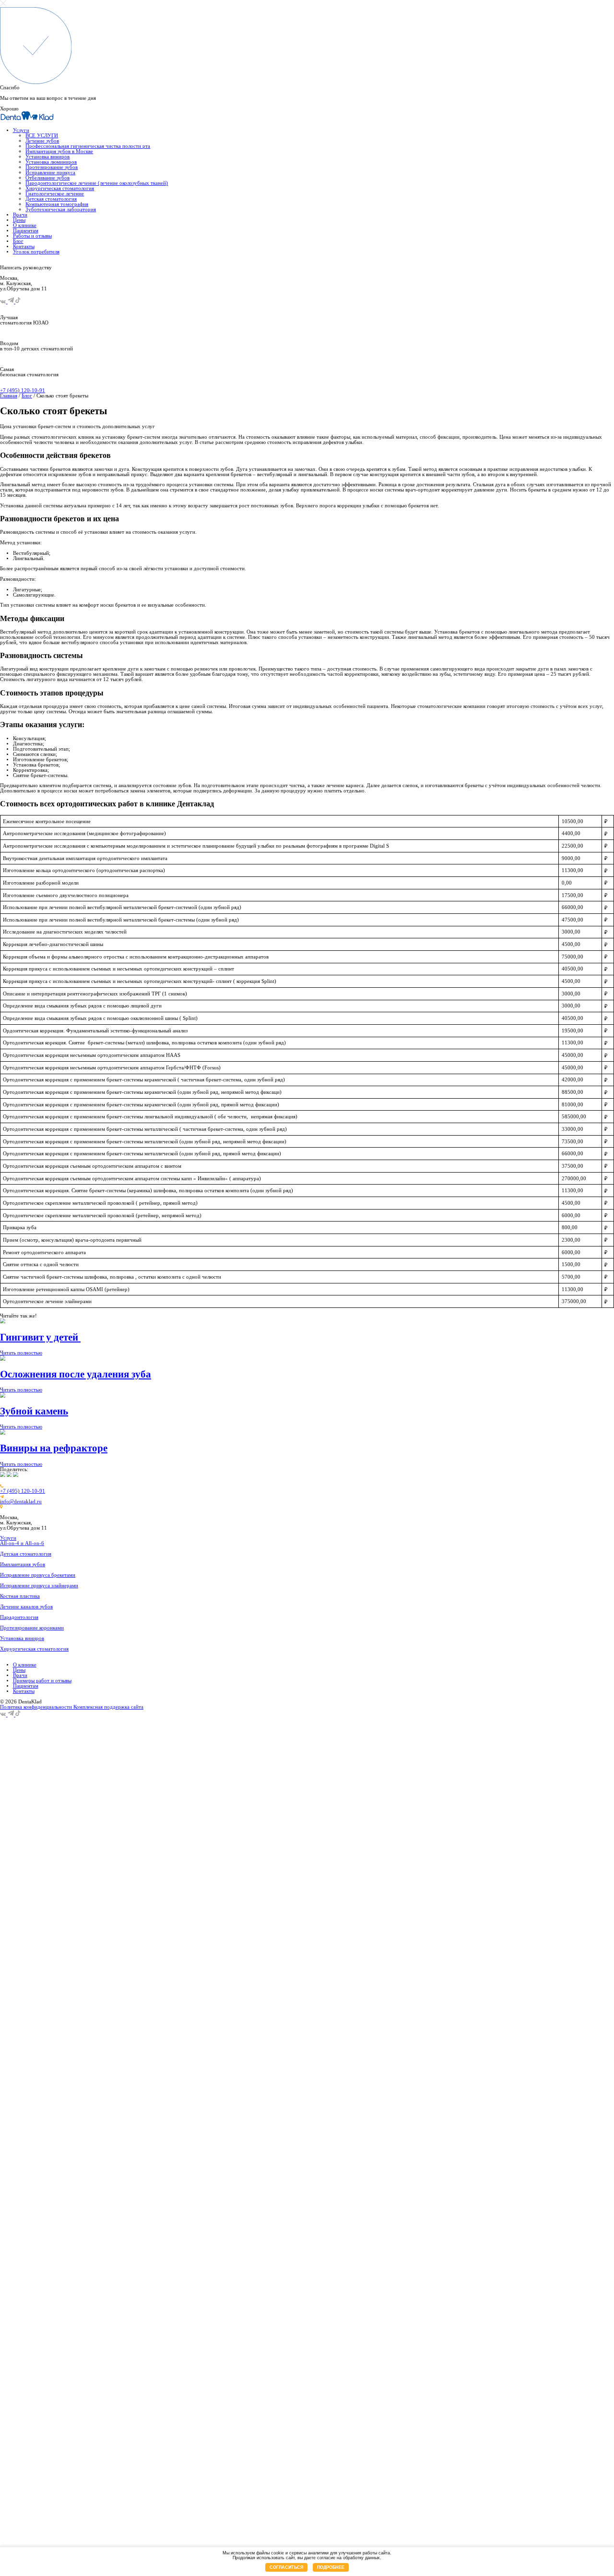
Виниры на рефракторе (54, 1448)
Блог (18, 241)
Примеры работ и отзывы (42, 1681)
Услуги (21, 130)
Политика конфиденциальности (37, 1707)
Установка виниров (47, 157)
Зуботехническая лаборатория (61, 210)
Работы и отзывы (32, 236)
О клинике (25, 225)
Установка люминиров (51, 162)
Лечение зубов (42, 141)
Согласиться (286, 2567)
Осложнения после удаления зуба (76, 1374)
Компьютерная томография (57, 204)
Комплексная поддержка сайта (108, 1707)
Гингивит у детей (40, 1337)
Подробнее (331, 2567)
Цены (19, 220)
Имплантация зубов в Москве (59, 151)
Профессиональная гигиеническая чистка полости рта (88, 146)
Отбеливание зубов (47, 178)
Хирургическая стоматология (60, 188)
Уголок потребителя (36, 252)
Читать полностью (21, 1353)
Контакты (24, 246)
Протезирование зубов (52, 167)
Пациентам (26, 231)
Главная (9, 396)
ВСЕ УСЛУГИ (42, 136)
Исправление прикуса (50, 173)
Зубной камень (34, 1411)
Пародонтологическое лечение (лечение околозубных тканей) (97, 183)
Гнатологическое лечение (55, 194)
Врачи (20, 215)
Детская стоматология (51, 199)
